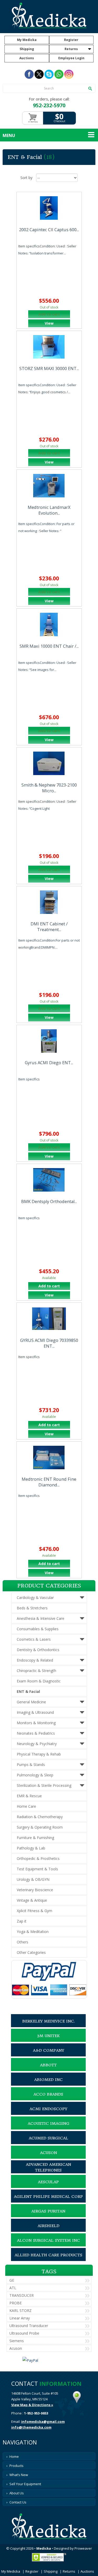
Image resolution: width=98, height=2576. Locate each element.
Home (14, 2456)
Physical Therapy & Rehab (39, 1754)
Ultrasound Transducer (29, 2326)
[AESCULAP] (48, 2187)
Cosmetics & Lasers (34, 1639)
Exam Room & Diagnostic (39, 1681)
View (49, 323)
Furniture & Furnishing (35, 1838)
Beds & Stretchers (32, 1608)
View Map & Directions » (32, 2405)
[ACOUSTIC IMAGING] (48, 2128)
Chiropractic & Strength (36, 1671)
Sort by (26, 178)
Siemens (17, 2341)
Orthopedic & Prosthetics (38, 1858)
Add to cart (49, 1286)
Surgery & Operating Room (40, 1827)
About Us (17, 2493)
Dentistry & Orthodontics (38, 1650)
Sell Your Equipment (25, 2484)
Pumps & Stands (31, 1765)
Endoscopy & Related (35, 1660)
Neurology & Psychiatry (37, 1744)
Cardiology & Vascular (35, 1598)
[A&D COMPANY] (48, 2055)
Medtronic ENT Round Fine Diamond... (49, 1482)
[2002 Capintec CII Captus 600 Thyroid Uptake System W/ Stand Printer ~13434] (49, 208)
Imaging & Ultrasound (35, 1712)
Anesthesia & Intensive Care (41, 1618)
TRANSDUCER (22, 2295)
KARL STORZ (21, 2310)
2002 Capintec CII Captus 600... (49, 230)
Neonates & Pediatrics (36, 1733)
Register (71, 40)
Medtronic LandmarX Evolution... (49, 510)
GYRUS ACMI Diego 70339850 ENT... (49, 1343)
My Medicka (27, 40)
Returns (71, 49)
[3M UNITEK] (48, 2040)
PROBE (16, 2303)
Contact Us (18, 2502)
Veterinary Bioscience (35, 1890)
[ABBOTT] (48, 2070)
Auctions (27, 58)
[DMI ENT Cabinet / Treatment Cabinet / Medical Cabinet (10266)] (49, 902)
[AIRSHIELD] (48, 2230)
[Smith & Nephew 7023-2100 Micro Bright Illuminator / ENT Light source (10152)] (49, 763)
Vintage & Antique (32, 1900)
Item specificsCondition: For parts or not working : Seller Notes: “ (46, 527)
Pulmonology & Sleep (35, 1775)
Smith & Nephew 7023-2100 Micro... (49, 788)
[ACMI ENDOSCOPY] (48, 2114)
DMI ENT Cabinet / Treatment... (49, 927)
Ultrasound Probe (24, 2333)
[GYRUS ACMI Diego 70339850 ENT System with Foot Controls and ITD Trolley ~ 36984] (49, 1319)
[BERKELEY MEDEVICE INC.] (48, 2026)
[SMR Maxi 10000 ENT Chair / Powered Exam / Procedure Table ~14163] (49, 624)
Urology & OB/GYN (33, 1879)
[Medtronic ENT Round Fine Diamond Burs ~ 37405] (49, 1457)
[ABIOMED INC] (48, 2084)
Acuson (16, 2348)
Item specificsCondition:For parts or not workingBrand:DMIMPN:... (49, 944)
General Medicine (31, 1702)
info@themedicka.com (31, 2427)
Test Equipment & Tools (37, 1869)
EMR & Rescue (29, 1796)
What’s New (19, 2475)
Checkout (59, 121)
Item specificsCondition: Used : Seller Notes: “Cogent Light (47, 805)
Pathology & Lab (31, 1848)
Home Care (26, 1806)
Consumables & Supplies (38, 1629)
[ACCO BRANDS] (48, 2099)
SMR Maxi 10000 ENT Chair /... (49, 646)
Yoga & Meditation (33, 1932)
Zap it (22, 1921)
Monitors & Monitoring (36, 1723)
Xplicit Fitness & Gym (34, 1911)
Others (22, 1942)
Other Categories (31, 1952)
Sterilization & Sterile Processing (44, 1785)
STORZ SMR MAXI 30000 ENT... (49, 368)
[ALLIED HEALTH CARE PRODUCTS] (48, 2260)
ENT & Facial (28, 1691)
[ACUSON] (48, 2157)
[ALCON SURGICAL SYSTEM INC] (48, 2245)
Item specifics (29, 1079)
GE (12, 2280)
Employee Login (71, 58)
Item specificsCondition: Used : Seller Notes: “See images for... (47, 666)
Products (16, 2466)
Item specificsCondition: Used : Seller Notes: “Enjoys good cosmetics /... (47, 388)
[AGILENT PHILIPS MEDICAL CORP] (48, 2201)
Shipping (27, 49)
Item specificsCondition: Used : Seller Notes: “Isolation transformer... (47, 250)
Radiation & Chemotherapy (40, 1817)
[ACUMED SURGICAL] (48, 2143)
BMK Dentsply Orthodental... (49, 1201)
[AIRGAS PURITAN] (48, 2216)
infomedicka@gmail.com (43, 2422)
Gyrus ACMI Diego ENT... (49, 1063)
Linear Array (20, 2318)
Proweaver (83, 2548)
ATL (13, 2288)
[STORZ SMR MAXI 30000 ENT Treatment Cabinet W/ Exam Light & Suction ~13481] (49, 347)
